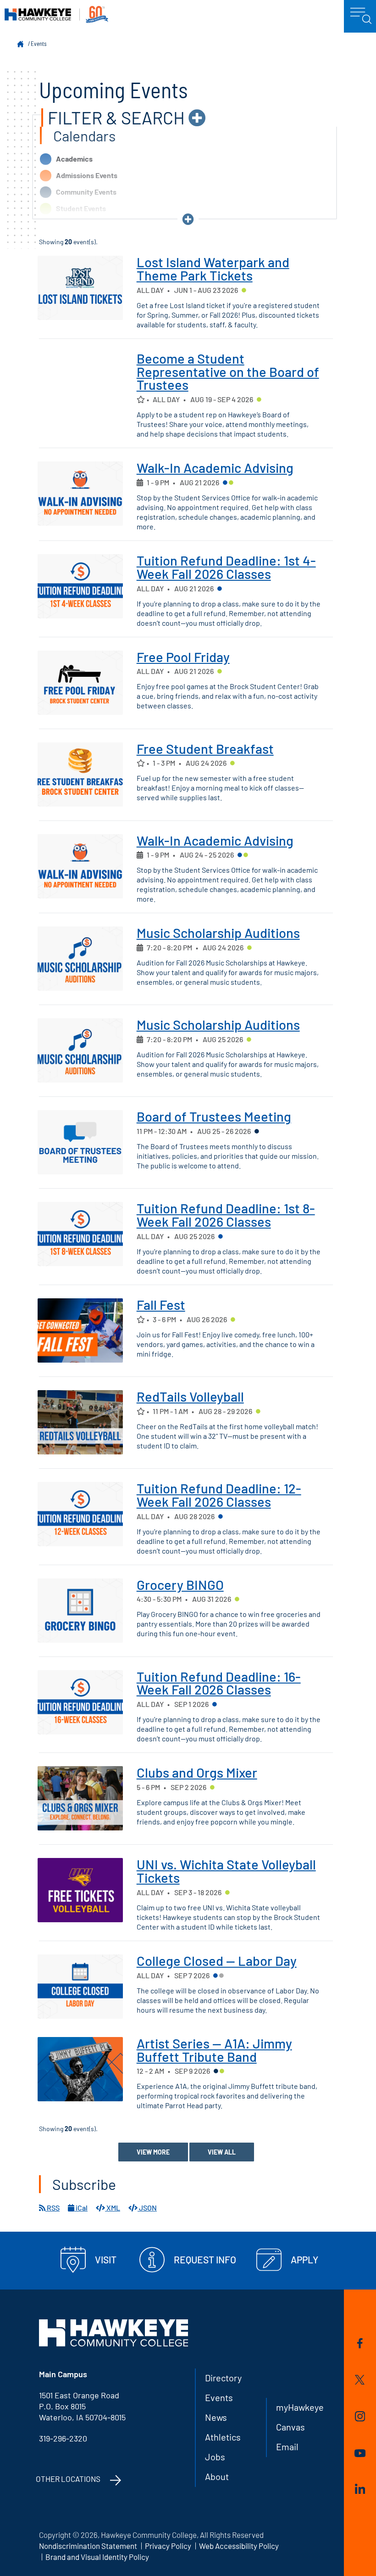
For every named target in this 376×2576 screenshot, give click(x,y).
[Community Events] (257, 1132)
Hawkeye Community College (56, 14)
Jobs (215, 2457)
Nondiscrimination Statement (88, 2546)
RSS (53, 2208)
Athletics (223, 2437)
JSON (147, 2208)
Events (39, 44)
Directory (223, 2378)
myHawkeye (300, 2407)
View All (222, 2152)
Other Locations (68, 2479)
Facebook (360, 2345)
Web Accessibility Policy (239, 2546)
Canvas (290, 2427)
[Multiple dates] (140, 483)
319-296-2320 (63, 2438)
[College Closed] (221, 1976)
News (216, 2417)
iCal (81, 2208)
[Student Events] (244, 291)
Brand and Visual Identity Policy (97, 2557)
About (217, 2476)
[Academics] (225, 483)
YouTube (360, 2455)
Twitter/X (360, 2381)
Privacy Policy (168, 2546)
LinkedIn (360, 2490)
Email (287, 2447)
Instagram (360, 2418)
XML (113, 2208)
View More (153, 2152)
